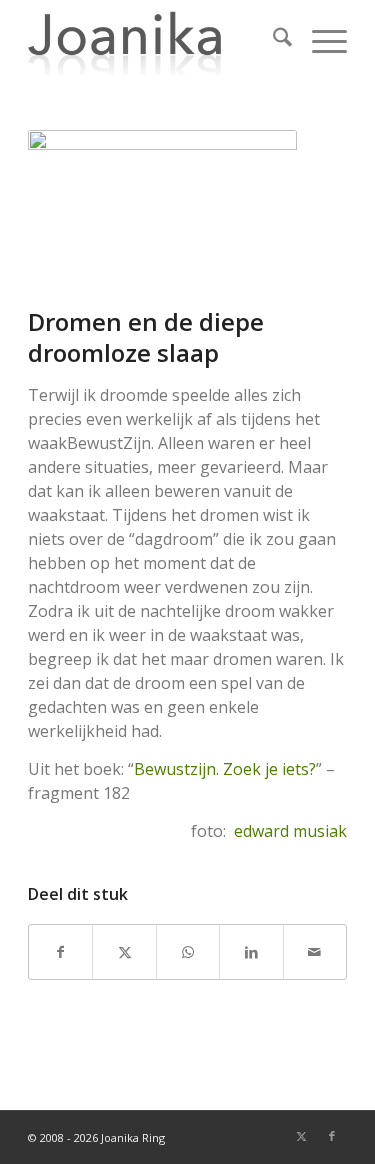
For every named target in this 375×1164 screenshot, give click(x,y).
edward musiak (290, 831)
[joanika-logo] (155, 40)
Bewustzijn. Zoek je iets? (225, 769)
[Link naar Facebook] (332, 1136)
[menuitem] (272, 40)
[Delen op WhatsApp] (188, 952)
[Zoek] (272, 40)
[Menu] (319, 40)
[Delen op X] (124, 952)
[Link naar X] (302, 1136)
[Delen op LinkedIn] (251, 952)
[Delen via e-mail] (315, 952)
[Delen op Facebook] (60, 952)
